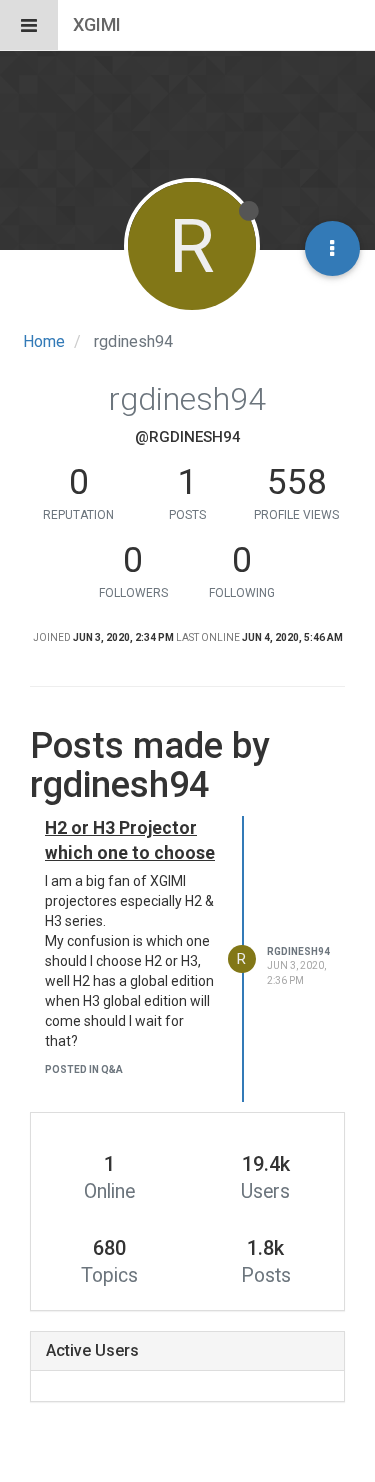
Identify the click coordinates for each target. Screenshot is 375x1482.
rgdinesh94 (298, 951)
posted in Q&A (84, 1069)
